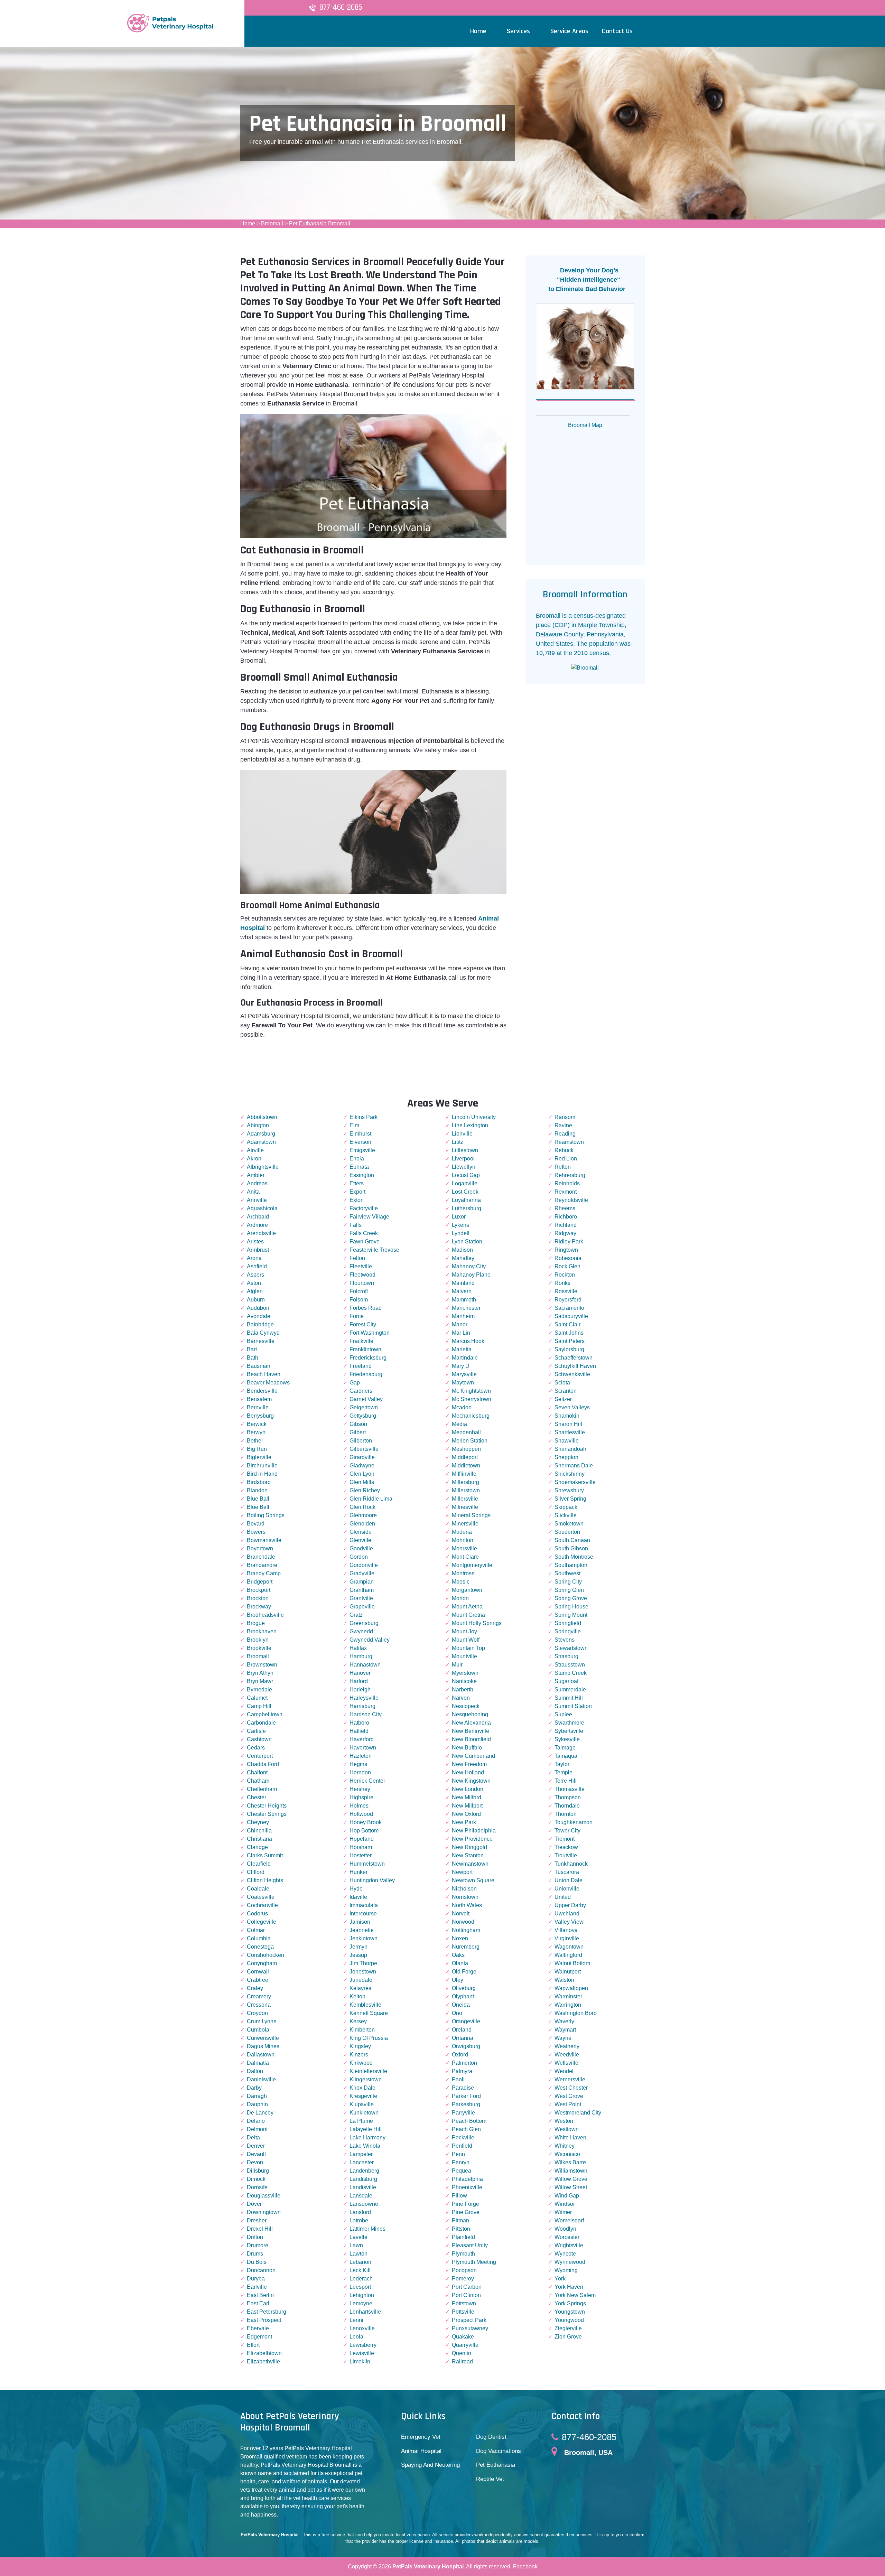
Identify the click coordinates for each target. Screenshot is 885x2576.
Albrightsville (263, 1167)
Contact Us (617, 31)
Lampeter (361, 2154)
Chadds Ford (263, 1764)
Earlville (257, 2287)
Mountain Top (468, 1648)
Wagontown (569, 1947)
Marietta (462, 1349)
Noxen (460, 1938)
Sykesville (567, 1739)
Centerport (260, 1756)
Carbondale (261, 1723)
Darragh (257, 2096)
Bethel (255, 1441)
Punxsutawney (470, 2328)
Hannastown (365, 1665)
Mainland (463, 1283)
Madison (462, 1250)
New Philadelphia (474, 1831)
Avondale (259, 1316)
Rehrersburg (570, 1175)
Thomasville (570, 1789)
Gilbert (358, 1432)
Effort (253, 2345)
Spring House (571, 1607)
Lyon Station (467, 1242)
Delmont (257, 2129)
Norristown (465, 1897)
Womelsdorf (569, 2220)
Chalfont (257, 1772)
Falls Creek (364, 1233)
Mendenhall (466, 1432)
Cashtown (259, 1739)
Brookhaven (262, 1631)
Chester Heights (267, 1806)
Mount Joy (464, 1631)
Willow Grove (571, 2179)
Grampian (362, 1582)
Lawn (356, 2245)
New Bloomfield (471, 1739)
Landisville (363, 2187)
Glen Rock (362, 1507)
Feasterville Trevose (374, 1250)
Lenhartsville (365, 2312)
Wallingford (568, 1955)
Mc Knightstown (471, 1391)
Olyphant (463, 1996)
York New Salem (575, 2295)
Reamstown (569, 1142)
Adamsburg (261, 1134)
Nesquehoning (470, 1714)
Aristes (255, 1242)
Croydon (257, 2013)
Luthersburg (467, 1208)
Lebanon (360, 2262)
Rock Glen (567, 1266)
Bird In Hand (262, 1474)
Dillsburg (258, 2171)
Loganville (465, 1183)
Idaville (358, 1897)
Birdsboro (259, 1482)
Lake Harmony (367, 2138)
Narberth (463, 1690)
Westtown (567, 2129)
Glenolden (362, 1524)
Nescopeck (466, 1706)
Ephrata (359, 1167)
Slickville (566, 1515)
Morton (460, 1598)
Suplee (563, 1714)
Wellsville (566, 2063)
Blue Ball (258, 1499)
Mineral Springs (471, 1515)
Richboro (566, 1217)
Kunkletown (364, 2113)
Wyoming (566, 2270)
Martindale (465, 1358)
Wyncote (565, 2254)
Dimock (256, 2179)
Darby (254, 2088)
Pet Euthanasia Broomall (320, 223)
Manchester (466, 1308)
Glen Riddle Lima (371, 1499)
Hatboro (359, 1723)
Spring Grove (571, 1598)
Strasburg (566, 1656)
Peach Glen (466, 2129)
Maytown (463, 1383)
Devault (256, 2154)
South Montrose (574, 1557)
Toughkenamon (574, 1822)
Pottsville (463, 2312)
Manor (460, 1324)
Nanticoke (464, 1681)
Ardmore (257, 1225)
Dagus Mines (263, 2046)
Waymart (565, 2030)
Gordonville (364, 1565)
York (560, 2279)
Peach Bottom (469, 2121)
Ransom (565, 1117)
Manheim (463, 1316)
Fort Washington (370, 1333)
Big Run (257, 1449)
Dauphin (257, 2104)
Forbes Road (366, 1308)
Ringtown (566, 1250)
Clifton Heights (265, 1880)
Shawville (567, 1441)
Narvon (461, 1698)
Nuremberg (466, 1947)
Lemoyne (361, 2303)
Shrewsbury (569, 1490)
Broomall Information (585, 595)
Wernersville (570, 2079)
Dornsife (257, 2187)
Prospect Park (469, 2320)
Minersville (465, 1524)
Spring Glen (569, 1590)
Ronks (562, 1283)
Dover (254, 2204)
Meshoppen (466, 1449)
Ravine (563, 1125)
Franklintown (365, 1349)
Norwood (463, 1922)
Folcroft (359, 1291)
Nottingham (466, 1930)
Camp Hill (259, 1706)
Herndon (360, 1772)
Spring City (568, 1582)
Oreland (462, 2030)
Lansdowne (364, 2204)
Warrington (568, 2005)
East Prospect (264, 2320)
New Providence (472, 1839)
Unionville (567, 1889)
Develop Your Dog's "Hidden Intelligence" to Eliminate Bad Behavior (584, 280)
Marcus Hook (468, 1341)
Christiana (259, 1839)
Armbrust (258, 1250)
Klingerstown (366, 2079)
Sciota (562, 1383)
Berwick (257, 1424)
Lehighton (362, 2295)
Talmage (565, 1748)
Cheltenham (262, 1789)
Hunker (358, 1872)
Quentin (462, 2353)
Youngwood (569, 2320)
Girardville (362, 1457)
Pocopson (464, 2270)
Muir (457, 1665)
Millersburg (465, 1482)
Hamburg (361, 1656)
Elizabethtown (264, 2353)
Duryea (256, 2279)
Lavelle (358, 2237)
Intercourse (363, 1914)
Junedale (361, 1980)
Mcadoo (462, 1407)
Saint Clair (567, 1324)
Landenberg (364, 2171)
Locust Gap (466, 1175)
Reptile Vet (490, 2479)
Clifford (256, 1872)
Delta (253, 2138)
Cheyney (258, 1822)
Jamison (360, 1922)
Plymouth (463, 2254)
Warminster (568, 1996)
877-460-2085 (341, 7)
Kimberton (362, 2030)
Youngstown (570, 2312)
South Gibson (571, 1548)
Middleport (465, 1457)
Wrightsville (569, 2245)
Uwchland (567, 1914)
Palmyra (462, 2071)
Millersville (465, 1499)
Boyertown (260, 1548)
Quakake (463, 2337)
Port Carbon (467, 2287)
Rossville (566, 1291)
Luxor (459, 1217)
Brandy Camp (264, 1573)
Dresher (257, 2220)
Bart (252, 1349)
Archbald (258, 1217)
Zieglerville (568, 2328)
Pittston (461, 2229)
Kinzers (359, 2055)
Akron (254, 1159)
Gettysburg (363, 1416)
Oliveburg (464, 1988)
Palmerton (464, 2063)
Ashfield (257, 1266)
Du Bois (257, 2262)
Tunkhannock (571, 1864)
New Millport (467, 1806)
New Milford (467, 1797)
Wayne (563, 2038)
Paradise (463, 2088)
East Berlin (260, 2295)
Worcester (567, 2237)
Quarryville (465, 2345)
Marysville (464, 1374)
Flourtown (362, 1283)
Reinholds (567, 1183)
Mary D (461, 1366)
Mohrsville (464, 1548)
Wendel (564, 2071)
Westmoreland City (578, 2113)
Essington (362, 1175)
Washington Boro (576, 2013)
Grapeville (362, 1607)
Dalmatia (258, 2063)
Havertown (363, 1748)
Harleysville (364, 1698)
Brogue (256, 1623)
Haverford (362, 1739)
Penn (458, 2154)
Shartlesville (570, 1432)
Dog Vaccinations (499, 2451)
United (563, 1897)
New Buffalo (467, 1748)
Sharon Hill (568, 1424)
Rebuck (564, 1150)
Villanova (566, 1930)
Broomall (272, 223)
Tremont (565, 1839)
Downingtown (264, 2212)
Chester (257, 1797)
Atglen (255, 1291)
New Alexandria (471, 1723)
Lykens (460, 1225)
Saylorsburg (569, 1349)
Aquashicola (262, 1208)
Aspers (255, 1275)
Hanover (360, 1673)
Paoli (458, 2079)
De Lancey (260, 2113)
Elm (354, 1125)
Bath (253, 1358)
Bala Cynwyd (263, 1333)
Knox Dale (362, 2088)
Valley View (569, 1922)
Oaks (458, 1955)
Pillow (459, 2196)
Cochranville (262, 1905)
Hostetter (361, 1855)
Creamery (259, 1996)
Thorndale (567, 1806)
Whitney (565, 2146)
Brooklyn (258, 1640)
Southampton (571, 1565)
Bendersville (262, 1391)
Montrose (463, 1573)
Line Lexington (470, 1125)
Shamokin (567, 1416)
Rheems (565, 1208)
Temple (563, 1772)
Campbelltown (265, 1714)
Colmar (256, 1930)
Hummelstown (367, 1864)
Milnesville (465, 1507)
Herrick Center (367, 1781)
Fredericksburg (368, 1358)
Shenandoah (570, 1449)
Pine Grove (466, 2212)
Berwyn (256, 1432)
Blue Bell (258, 1507)
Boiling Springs (266, 1515)
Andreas (257, 1183)
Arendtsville (261, 1233)
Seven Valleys (572, 1407)
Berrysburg (260, 1416)
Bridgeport (260, 1582)
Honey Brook (366, 1822)
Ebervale (258, 2328)
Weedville (567, 2055)
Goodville (361, 1548)
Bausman (259, 1366)
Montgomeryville (472, 1565)
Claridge (257, 1847)
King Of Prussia (369, 2038)
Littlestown (465, 1150)
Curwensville (263, 2038)
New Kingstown (471, 1781)
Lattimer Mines (367, 2229)
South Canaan (572, 1540)
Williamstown (571, 2171)
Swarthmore (569, 1723)
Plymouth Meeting (474, 2262)
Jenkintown (364, 1938)
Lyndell (461, 1233)
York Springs (570, 2303)
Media (459, 1424)
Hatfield (359, 1731)
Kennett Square (369, 2013)
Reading (565, 1134)
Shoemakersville (575, 1482)
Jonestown (363, 1972)
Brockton (258, 1598)
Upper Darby (570, 1905)
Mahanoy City (469, 1266)
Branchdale (261, 1557)
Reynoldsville (571, 1200)
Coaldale (258, 1889)
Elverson (360, 1142)
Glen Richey (365, 1490)
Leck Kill (360, 2270)
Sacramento (569, 1308)
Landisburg (363, 2179)
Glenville (360, 1540)
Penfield (462, 2146)
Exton (357, 1200)
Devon (255, 2162)
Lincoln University (474, 1117)
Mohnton (463, 1540)
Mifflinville (464, 1474)
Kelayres (360, 1988)
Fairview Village (369, 1217)
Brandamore (262, 1565)
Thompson (568, 1797)
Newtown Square (473, 1880)
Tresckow (566, 1847)
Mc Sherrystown (472, 1399)
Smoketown (569, 1524)
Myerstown (465, 1673)
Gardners (361, 1391)
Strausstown (570, 1665)
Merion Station (470, 1441)
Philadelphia (467, 2179)
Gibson (358, 1424)
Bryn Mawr (260, 1681)
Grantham (362, 1590)
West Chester (571, 2088)
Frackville (361, 1341)
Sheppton (566, 1457)
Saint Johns (569, 1333)
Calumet (257, 1698)
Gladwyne (362, 1466)
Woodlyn (565, 2229)
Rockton (565, 1275)
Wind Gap (567, 2196)
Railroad (462, 2362)
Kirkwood (361, 2063)
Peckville (463, 2138)
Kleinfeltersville (368, 2071)
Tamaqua (566, 1756)
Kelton (357, 1996)
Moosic (461, 1582)
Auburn (256, 1300)
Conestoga (260, 1947)
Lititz (458, 1142)
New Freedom (469, 1764)
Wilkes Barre (570, 2162)
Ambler (256, 1175)
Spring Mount (571, 1615)
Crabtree (258, 1980)
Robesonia (568, 1258)
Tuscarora (567, 1872)
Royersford (568, 1300)
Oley (458, 1980)
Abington (258, 1125)
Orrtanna (463, 2038)
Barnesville (261, 1341)
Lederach (361, 2279)
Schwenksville (572, 1374)
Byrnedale (259, 1690)
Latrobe (359, 2220)
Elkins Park (364, 1117)
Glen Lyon (362, 1474)
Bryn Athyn (260, 1673)
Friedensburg (366, 1374)
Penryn (461, 2162)
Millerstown (466, 1490)
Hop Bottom (364, 1831)
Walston (564, 1980)
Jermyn (358, 1947)
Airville (255, 1150)
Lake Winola (365, 2146)
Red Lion (566, 1159)
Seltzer (563, 1399)
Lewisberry (363, 2345)
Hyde (356, 1889)
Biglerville (259, 1457)
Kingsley (360, 2046)
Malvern (462, 1291)
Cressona (259, 2005)
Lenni (356, 2320)
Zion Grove (568, 2337)
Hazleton (361, 1756)
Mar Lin (461, 1333)
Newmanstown (470, 1864)
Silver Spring (570, 1499)
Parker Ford (466, 2096)
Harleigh (360, 1690)
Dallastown (261, 2055)
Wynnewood (570, 2262)
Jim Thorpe (363, 1963)
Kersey (358, 2021)
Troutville (566, 1855)
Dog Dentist (491, 2437)
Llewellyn (464, 1167)
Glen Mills (362, 1482)
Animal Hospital (421, 2451)
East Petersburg (267, 2312)
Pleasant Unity (470, 2245)
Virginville (567, 1938)
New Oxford (466, 1814)
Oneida (461, 2005)
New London (468, 1789)
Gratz (356, 1615)
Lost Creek (465, 1192)
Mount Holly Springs (477, 1623)
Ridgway (565, 1233)
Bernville (258, 1407)
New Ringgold (469, 1847)
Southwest (567, 1573)
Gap (355, 1383)
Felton (357, 1258)
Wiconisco (567, 2154)
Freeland (361, 1366)
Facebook (525, 2566)
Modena (462, 1532)
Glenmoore (363, 1515)
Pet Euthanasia (496, 2465)
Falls (356, 1225)
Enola (357, 1159)
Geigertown (364, 1407)
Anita (253, 1192)
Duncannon (261, 2270)
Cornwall (258, 1972)
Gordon (359, 1557)
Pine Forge (465, 2204)
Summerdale (570, 1690)
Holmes (359, 1806)
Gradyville (362, 1573)
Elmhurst (360, 1134)
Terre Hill (566, 1781)
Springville (568, 1631)
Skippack (566, 1507)
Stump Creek (571, 1673)
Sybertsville (569, 1731)
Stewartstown (571, 1648)
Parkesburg (466, 2104)
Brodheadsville (265, 1615)
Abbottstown (262, 1117)
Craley (255, 1988)
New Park (464, 1822)
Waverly (564, 2021)
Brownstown (262, 1665)
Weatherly (567, 2046)
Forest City (363, 1324)
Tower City (567, 1831)
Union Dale (569, 1880)
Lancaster (362, 2162)
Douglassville (264, 2196)
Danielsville (261, 2079)
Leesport (360, 2287)
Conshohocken (265, 1955)
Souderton (567, 1532)
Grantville (361, 1598)
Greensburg (364, 1623)
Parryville (463, 2113)
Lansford (360, 2212)
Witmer (563, 2212)
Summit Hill (569, 1698)
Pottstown (464, 2303)
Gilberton (361, 1441)
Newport (462, 1872)
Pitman (460, 2220)
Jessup (358, 1955)
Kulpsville (362, 2104)
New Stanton (468, 1855)
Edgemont (259, 2337)
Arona (254, 1258)
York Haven (569, 2287)
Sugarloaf (566, 1681)
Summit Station (573, 1706)
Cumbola (258, 2030)
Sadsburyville (571, 1316)
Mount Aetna (467, 1607)
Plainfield (463, 2237)
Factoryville (364, 1208)
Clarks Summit (265, 1855)
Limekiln (360, 2362)
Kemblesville (365, 2005)
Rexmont (566, 1192)
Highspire (361, 1797)
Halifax (358, 1648)
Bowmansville (264, 1540)
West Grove (569, 2096)
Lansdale (361, 2196)
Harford (359, 1681)
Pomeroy (463, 2279)
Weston (564, 2121)
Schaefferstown (574, 1358)
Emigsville (362, 1150)
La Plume (361, 2121)
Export (357, 1192)
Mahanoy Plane (471, 1275)
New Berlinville (471, 1731)
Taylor (562, 1764)
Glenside (361, 1532)
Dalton (255, 2071)
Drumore (258, 2245)
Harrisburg (362, 1706)
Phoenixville (467, 2187)
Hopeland (362, 1839)
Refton (563, 1167)
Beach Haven (264, 1374)
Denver (256, 2146)
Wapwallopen (571, 1988)
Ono (457, 2013)
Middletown (466, 1466)
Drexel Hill (260, 2229)
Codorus (257, 1914)
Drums (255, 2254)
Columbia (259, 1938)
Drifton (255, 2237)
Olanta (460, 1963)
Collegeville (262, 1922)
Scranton (566, 1391)
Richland (566, 1225)
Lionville (462, 1134)
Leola (356, 2337)
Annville (257, 1200)
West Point (568, 2104)
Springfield (568, 1623)
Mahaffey (463, 1258)
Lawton (358, 2254)
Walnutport (568, 1972)
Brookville (259, 1648)
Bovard (256, 1524)
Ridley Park (569, 1242)
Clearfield (259, 1864)
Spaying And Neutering (430, 2465)
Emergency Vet (421, 2437)
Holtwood (361, 1814)
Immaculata (364, 1905)
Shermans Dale (574, 1466)
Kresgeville (363, 2096)
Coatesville (261, 1897)
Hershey (360, 1789)
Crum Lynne (262, 2021)
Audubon (258, 1308)
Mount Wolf (466, 1640)
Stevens (565, 1640)
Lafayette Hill (366, 2129)
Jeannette (362, 1930)
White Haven (570, 2138)
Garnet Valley (366, 1399)
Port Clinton (466, 2295)
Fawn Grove (365, 1242)
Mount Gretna (468, 1615)
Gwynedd (361, 1631)
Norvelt (461, 1914)
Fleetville (361, 1266)
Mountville (464, 1656)
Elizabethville (263, 2362)
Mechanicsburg (471, 1416)
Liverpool (463, 1159)
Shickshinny (570, 1474)
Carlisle (256, 1731)
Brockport (259, 1590)
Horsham (361, 1847)
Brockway (259, 1607)
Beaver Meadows (268, 1383)
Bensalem (259, 1399)
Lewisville (362, 2353)
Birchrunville (262, 1466)
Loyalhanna (466, 1200)
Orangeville (466, 2021)
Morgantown (467, 1590)
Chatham (258, 1781)
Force (357, 1316)
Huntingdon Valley (372, 1880)
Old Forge (464, 1972)
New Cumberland (473, 1756)
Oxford (460, 2055)
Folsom (359, 1300)
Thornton (566, 1814)
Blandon (257, 1490)
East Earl (258, 2303)
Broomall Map (585, 425)
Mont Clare (465, 1557)
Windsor (565, 2204)
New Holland (468, 1772)
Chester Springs (267, 1814)
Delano (256, 2121)
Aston (254, 1283)
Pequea (462, 2171)
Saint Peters (570, 1341)
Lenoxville (362, 2328)
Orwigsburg (466, 2046)
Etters (357, 1183)
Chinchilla (259, 1831)
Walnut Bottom (572, 1963)
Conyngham (262, 1963)
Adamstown (261, 1142)
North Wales (467, 1905)
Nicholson (464, 1889)
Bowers (256, 1532)
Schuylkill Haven (575, 1366)
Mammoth (464, 1300)
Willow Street (571, 2187)
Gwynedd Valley (370, 1640)
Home (248, 223)
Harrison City (366, 1714)
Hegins (358, 1764)
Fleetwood (362, 1275)
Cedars (256, 1748)
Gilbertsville (364, 1449)
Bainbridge (260, 1324)
